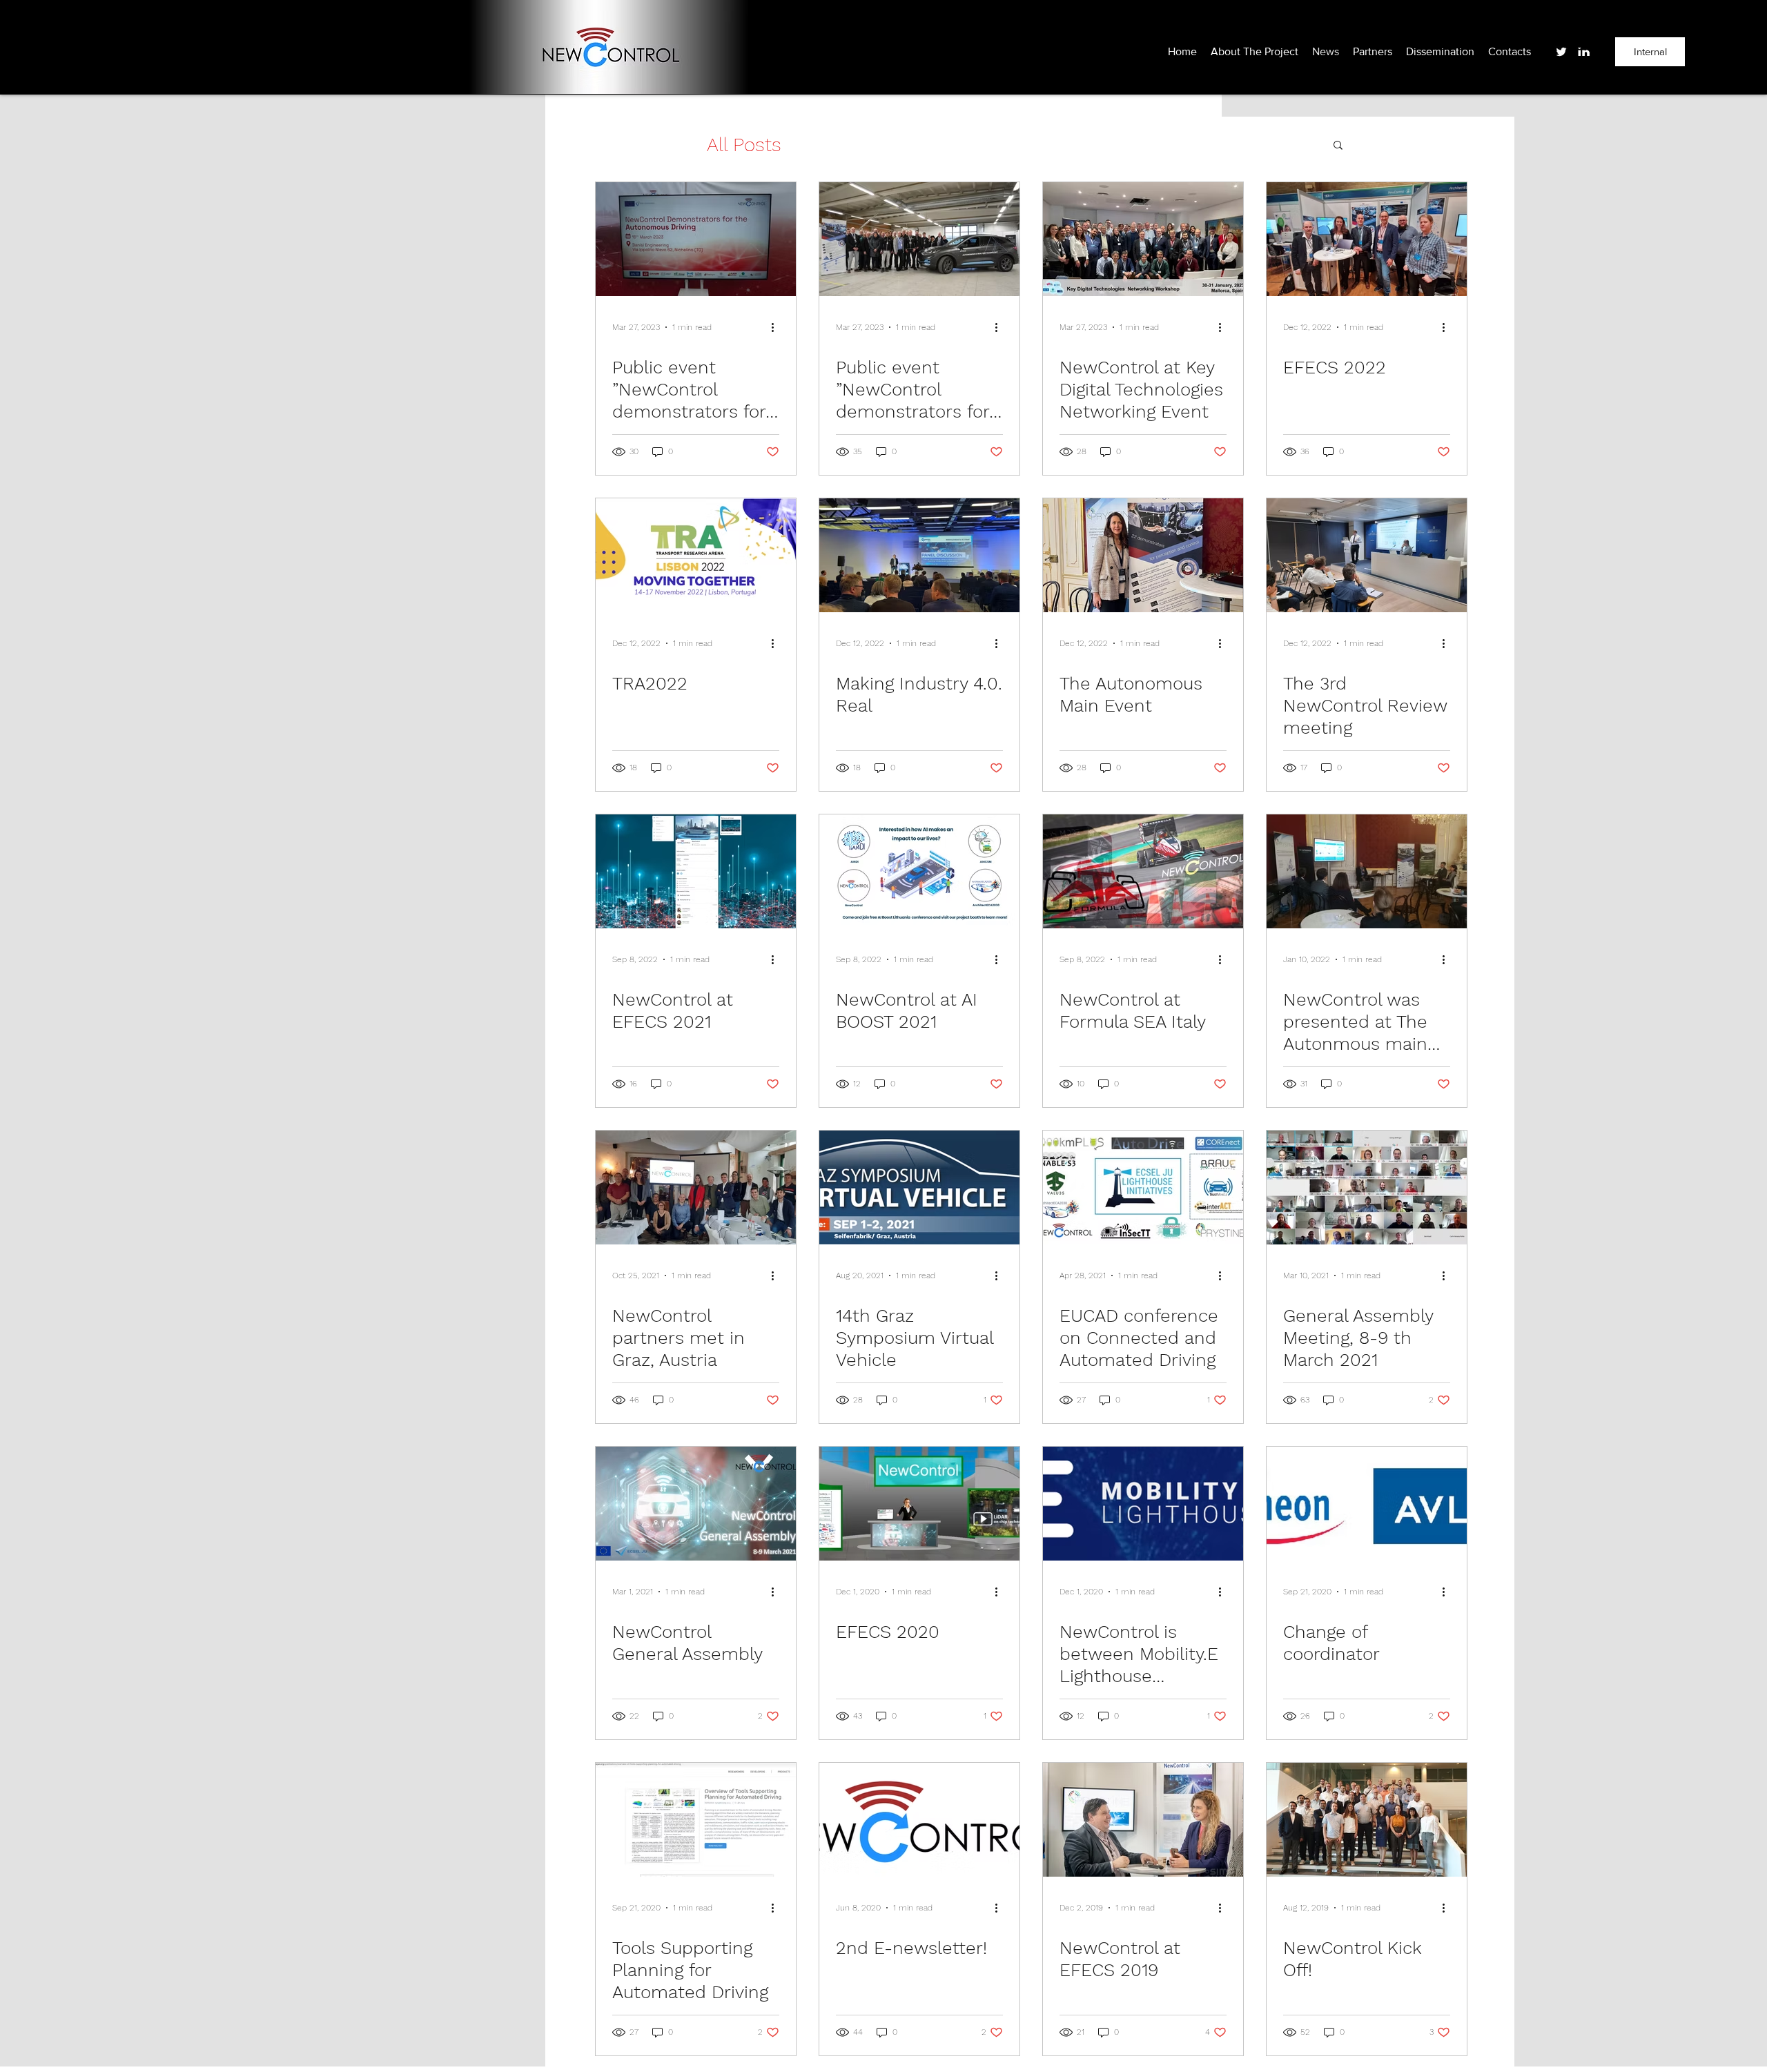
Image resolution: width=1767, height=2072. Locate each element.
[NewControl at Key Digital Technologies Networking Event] (1143, 239)
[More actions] (777, 327)
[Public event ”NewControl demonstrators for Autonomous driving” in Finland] (919, 239)
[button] (1338, 146)
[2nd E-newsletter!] (919, 1820)
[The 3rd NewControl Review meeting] (1367, 555)
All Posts (744, 145)
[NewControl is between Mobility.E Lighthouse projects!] (1143, 1504)
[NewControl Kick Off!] (1367, 1820)
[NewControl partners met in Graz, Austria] (696, 1188)
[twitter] (1561, 52)
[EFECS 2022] (1367, 239)
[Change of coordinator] (1367, 1504)
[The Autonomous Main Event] (1143, 555)
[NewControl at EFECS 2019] (1143, 1820)
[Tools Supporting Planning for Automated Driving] (696, 1820)
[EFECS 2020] (919, 1504)
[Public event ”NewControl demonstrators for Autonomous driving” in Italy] (696, 239)
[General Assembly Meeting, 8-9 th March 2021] (1367, 1188)
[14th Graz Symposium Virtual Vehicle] (919, 1188)
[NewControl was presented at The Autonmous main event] (1367, 871)
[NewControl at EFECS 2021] (696, 871)
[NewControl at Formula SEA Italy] (1143, 871)
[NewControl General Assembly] (696, 1504)
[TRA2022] (696, 555)
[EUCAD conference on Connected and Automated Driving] (1143, 1188)
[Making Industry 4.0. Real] (919, 555)
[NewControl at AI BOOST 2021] (919, 871)
